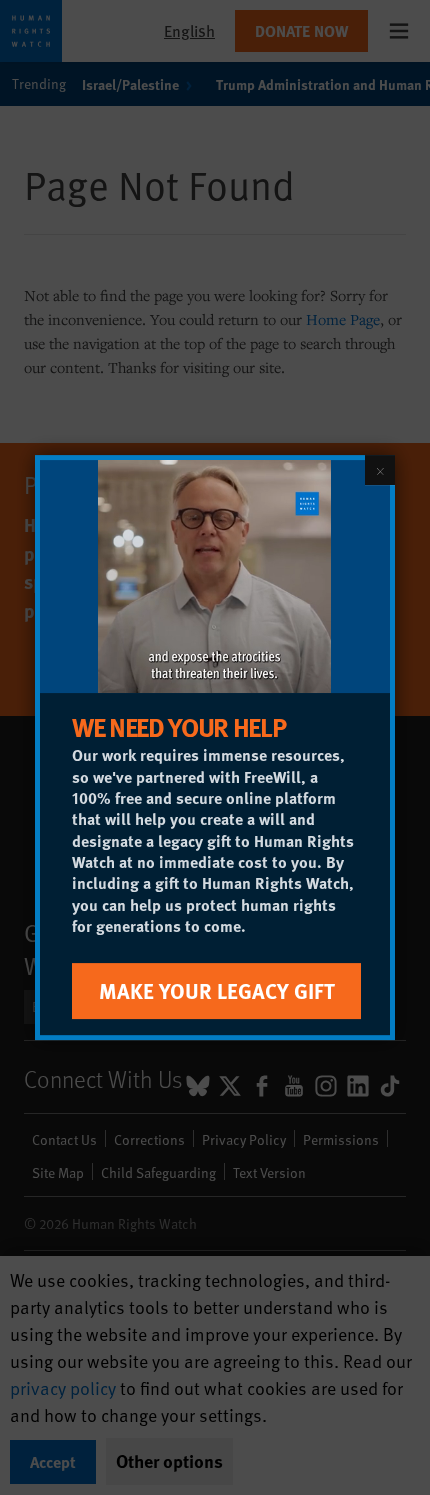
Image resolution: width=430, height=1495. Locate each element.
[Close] (380, 470)
